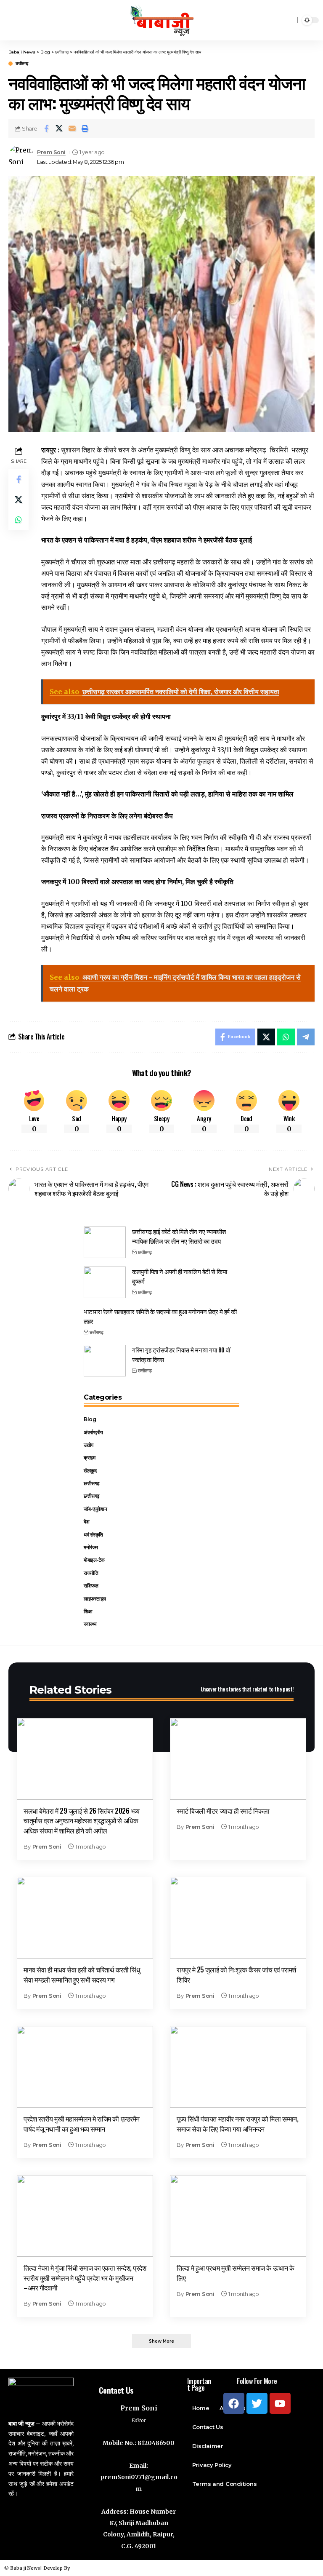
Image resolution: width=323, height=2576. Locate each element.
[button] (161, 2341)
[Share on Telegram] (306, 1037)
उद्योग (89, 1445)
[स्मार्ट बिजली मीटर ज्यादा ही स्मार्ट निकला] (238, 1759)
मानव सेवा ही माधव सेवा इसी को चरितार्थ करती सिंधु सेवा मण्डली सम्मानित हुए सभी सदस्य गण (82, 1974)
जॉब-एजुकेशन (95, 1509)
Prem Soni (51, 152)
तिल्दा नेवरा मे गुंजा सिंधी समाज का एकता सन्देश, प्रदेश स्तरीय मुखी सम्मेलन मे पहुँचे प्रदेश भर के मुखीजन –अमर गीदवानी (85, 2277)
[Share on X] (59, 128)
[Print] (85, 128)
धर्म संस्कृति (93, 1535)
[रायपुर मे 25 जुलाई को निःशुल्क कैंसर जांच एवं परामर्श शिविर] (238, 1918)
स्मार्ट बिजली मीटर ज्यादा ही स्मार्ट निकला (223, 1811)
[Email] (72, 128)
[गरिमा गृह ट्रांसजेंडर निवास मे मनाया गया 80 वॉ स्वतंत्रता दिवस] (105, 1361)
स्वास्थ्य (90, 1624)
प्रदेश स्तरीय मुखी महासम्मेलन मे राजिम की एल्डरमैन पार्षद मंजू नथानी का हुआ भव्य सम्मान (82, 2123)
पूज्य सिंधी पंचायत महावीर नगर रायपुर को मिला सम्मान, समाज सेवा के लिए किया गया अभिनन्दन (237, 2123)
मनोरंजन (91, 1547)
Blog (90, 1419)
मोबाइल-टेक (94, 1560)
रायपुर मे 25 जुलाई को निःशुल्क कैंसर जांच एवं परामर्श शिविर (236, 1974)
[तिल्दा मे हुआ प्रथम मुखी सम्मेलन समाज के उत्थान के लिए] (238, 2216)
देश (86, 1522)
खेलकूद (90, 1471)
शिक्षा (88, 1611)
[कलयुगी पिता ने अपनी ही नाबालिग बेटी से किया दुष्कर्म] (105, 1282)
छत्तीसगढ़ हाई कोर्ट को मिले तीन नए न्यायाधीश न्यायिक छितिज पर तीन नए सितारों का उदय (179, 1236)
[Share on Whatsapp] (19, 520)
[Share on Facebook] (46, 128)
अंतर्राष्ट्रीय (93, 1432)
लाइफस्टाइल (95, 1599)
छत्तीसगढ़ (22, 64)
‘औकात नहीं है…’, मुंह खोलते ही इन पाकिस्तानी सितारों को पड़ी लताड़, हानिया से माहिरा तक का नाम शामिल (167, 794)
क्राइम (89, 1458)
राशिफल (91, 1586)
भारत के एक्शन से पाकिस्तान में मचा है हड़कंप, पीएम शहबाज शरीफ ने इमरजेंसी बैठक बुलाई (147, 540)
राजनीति (91, 1573)
